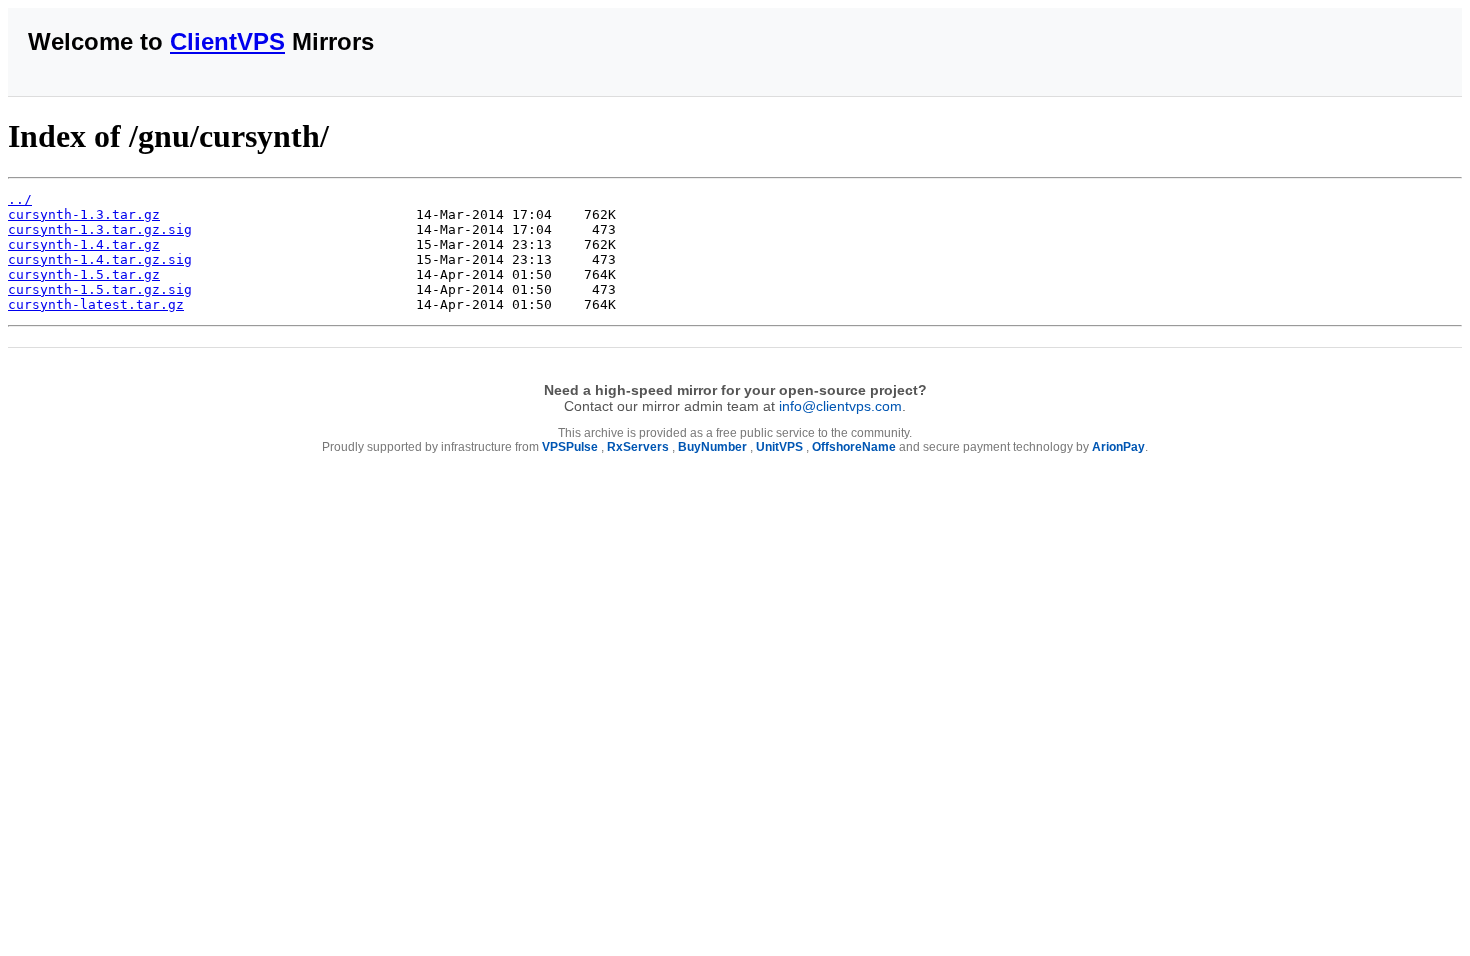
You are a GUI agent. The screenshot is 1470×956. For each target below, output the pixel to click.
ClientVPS (227, 41)
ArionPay (1118, 447)
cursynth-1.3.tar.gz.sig (100, 229)
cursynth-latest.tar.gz (96, 304)
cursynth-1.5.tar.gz (84, 274)
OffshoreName (854, 447)
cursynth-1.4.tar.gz (84, 244)
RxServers (638, 447)
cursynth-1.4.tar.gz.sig (100, 259)
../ (20, 199)
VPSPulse (570, 447)
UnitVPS (779, 447)
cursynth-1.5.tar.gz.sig (100, 289)
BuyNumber (712, 447)
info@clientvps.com (840, 406)
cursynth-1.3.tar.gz (84, 214)
